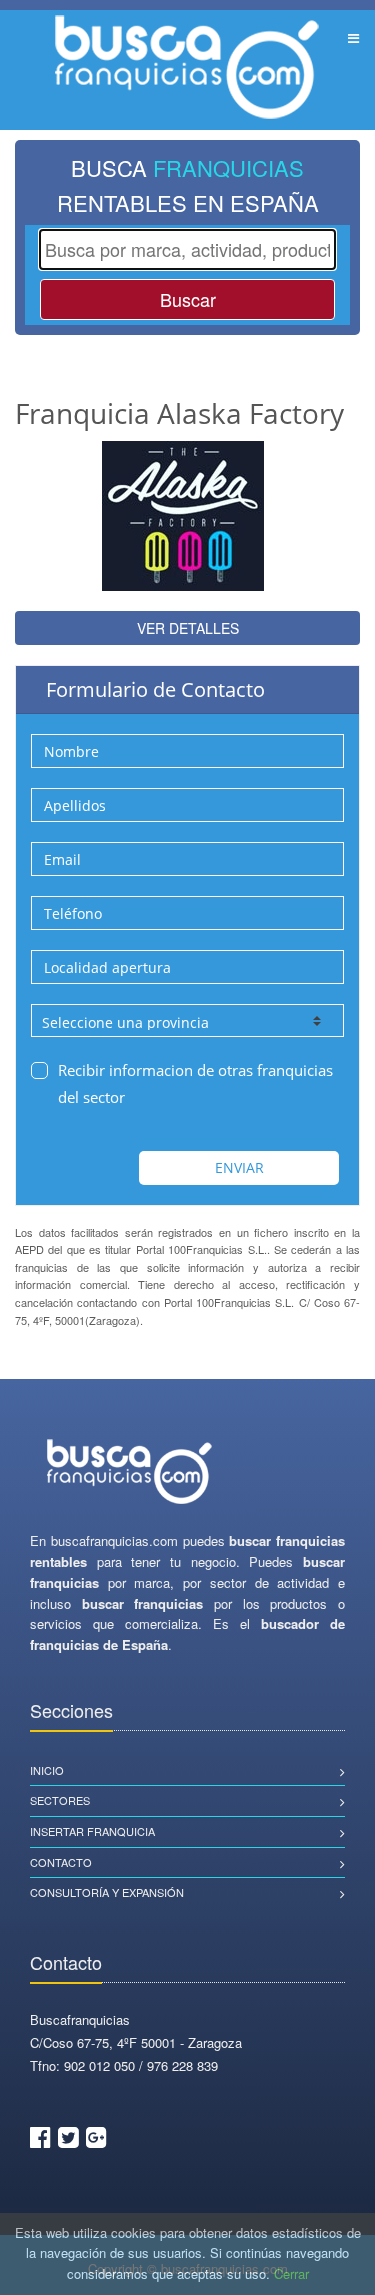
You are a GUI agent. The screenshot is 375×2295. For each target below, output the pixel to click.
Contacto (61, 1862)
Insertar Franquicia (92, 1831)
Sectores (60, 1800)
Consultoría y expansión (107, 1892)
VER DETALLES (188, 628)
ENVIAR (239, 1167)
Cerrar (291, 2273)
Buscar (188, 299)
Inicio (47, 1770)
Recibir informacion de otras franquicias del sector (195, 1083)
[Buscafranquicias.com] (130, 1473)
